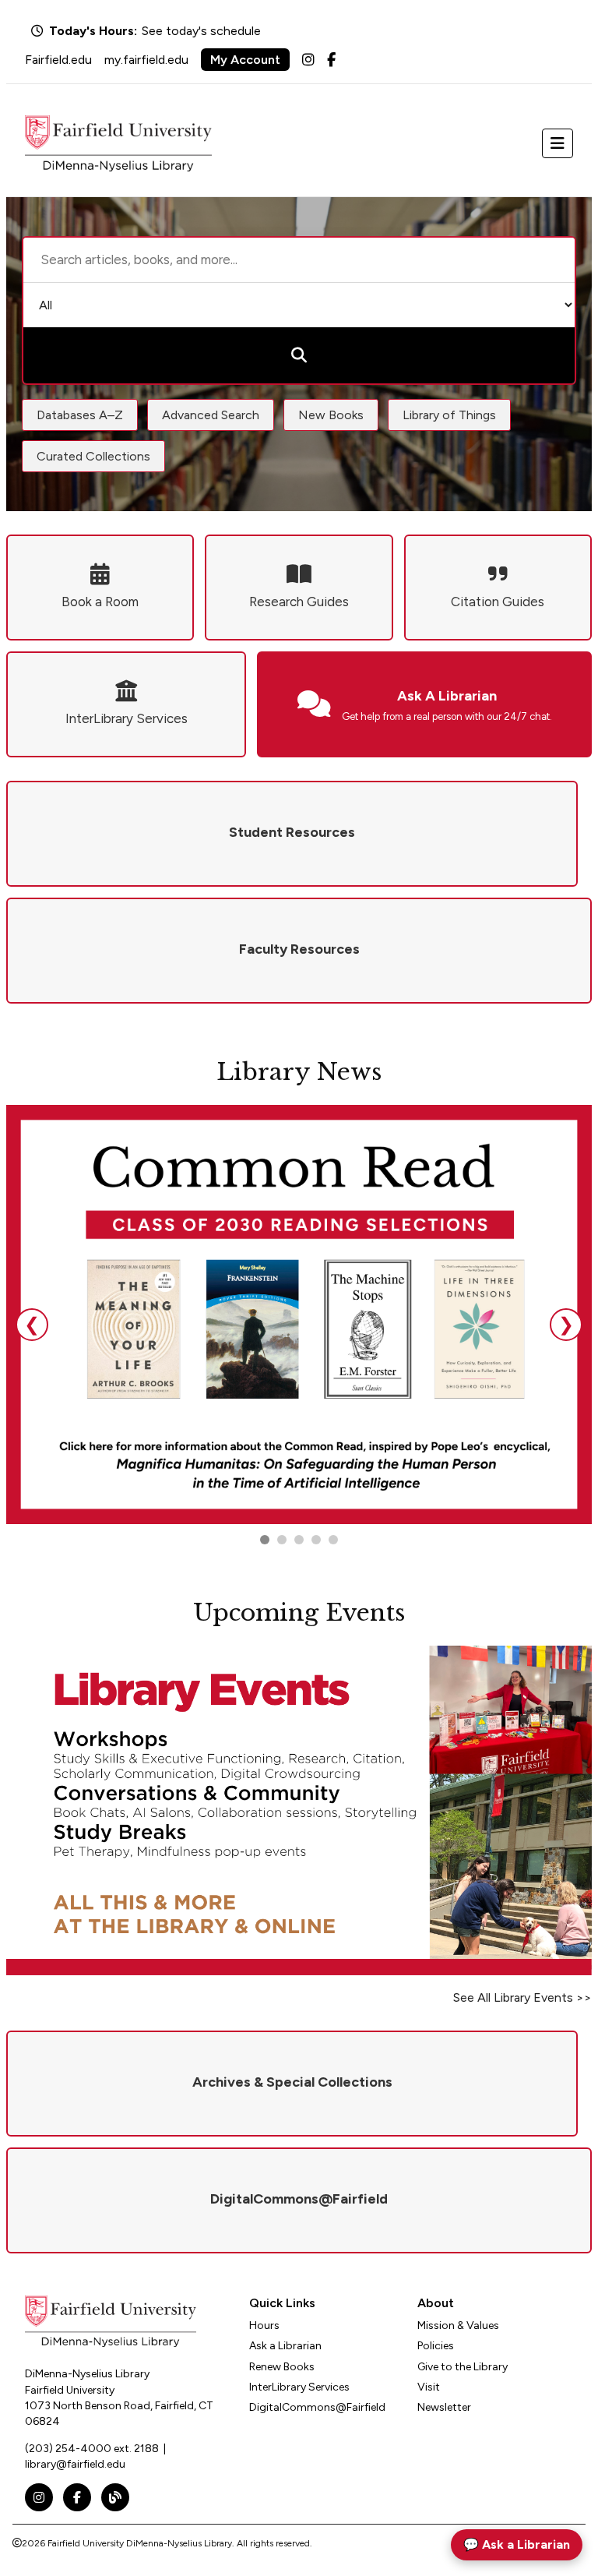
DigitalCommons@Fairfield (317, 2407)
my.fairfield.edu (146, 60)
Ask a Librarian (285, 2346)
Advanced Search (211, 415)
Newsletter (444, 2407)
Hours (264, 2325)
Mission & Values (458, 2325)
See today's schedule (201, 31)
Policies (436, 2346)
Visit (429, 2387)
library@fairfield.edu (75, 2464)
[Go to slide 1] (265, 1540)
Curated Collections (93, 456)
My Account (245, 60)
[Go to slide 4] (333, 1540)
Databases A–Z (80, 415)
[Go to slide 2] (282, 1540)
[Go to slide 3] (299, 1540)
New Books (331, 415)
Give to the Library (463, 2367)
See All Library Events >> (522, 1997)
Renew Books (282, 2367)
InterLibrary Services (299, 2387)
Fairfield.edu (58, 60)
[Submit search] (299, 355)
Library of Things (449, 415)
